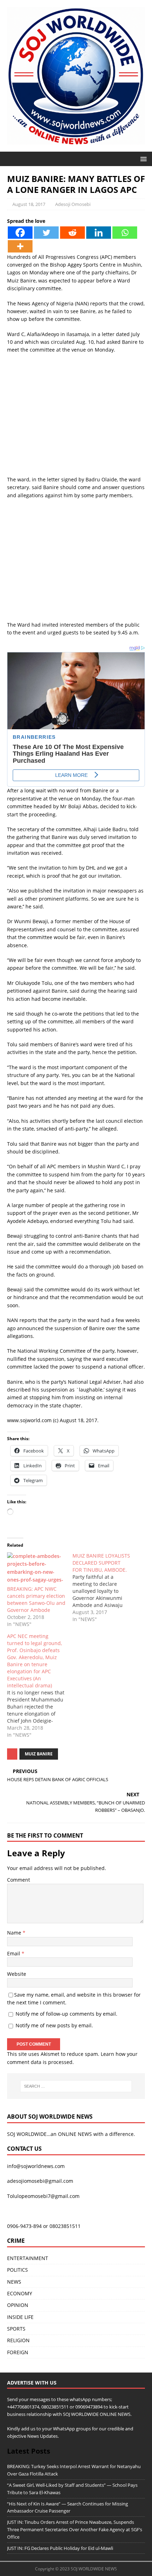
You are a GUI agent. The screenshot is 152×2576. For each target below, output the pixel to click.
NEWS (14, 2282)
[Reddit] (72, 233)
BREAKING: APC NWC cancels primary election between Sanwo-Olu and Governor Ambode (36, 1599)
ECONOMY (20, 2293)
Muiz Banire (39, 1754)
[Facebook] (20, 233)
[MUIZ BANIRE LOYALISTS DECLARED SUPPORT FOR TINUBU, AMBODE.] (105, 1588)
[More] (20, 246)
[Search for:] (76, 2086)
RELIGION (18, 2340)
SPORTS (16, 2329)
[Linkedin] (99, 233)
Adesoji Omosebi (73, 204)
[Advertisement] (76, 418)
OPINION (18, 2305)
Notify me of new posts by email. (54, 2025)
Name (15, 1933)
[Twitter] (46, 233)
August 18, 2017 (29, 204)
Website (17, 1974)
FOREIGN (18, 2352)
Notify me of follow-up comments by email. (66, 2014)
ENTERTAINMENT (28, 2258)
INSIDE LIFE (20, 2317)
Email (14, 1953)
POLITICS (17, 2270)
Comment (19, 1880)
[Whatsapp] (125, 233)
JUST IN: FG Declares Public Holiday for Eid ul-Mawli (60, 2548)
